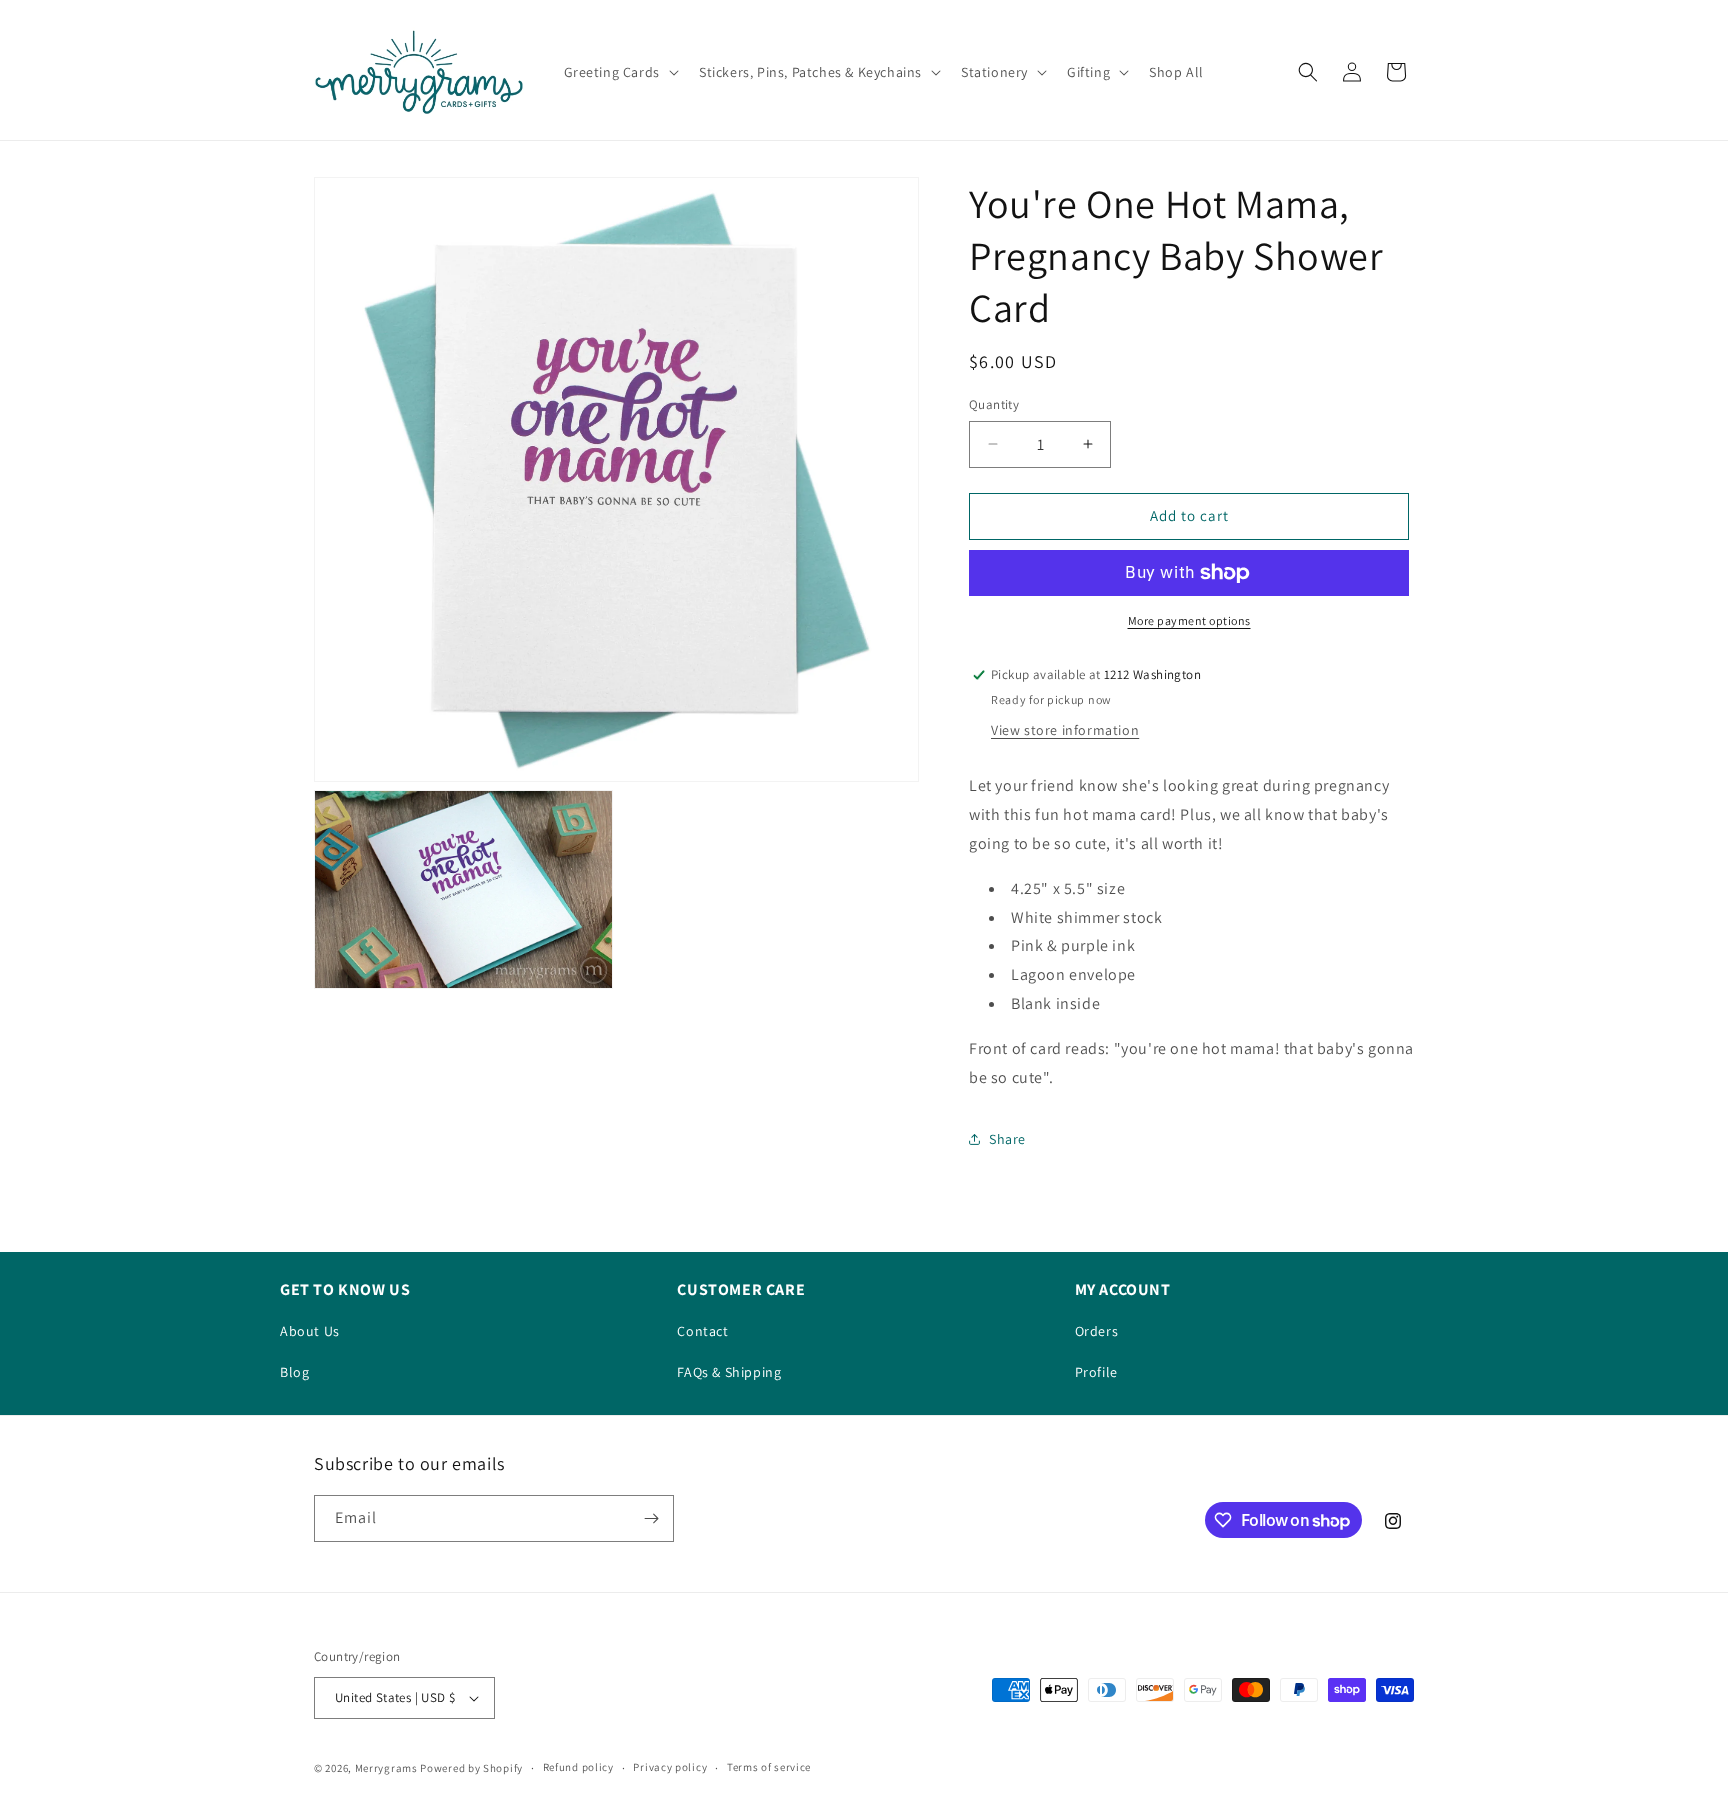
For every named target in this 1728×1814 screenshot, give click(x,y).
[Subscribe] (651, 1518)
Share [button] (1007, 1139)
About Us (310, 1331)
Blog (294, 1372)
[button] (619, 72)
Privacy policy (670, 1767)
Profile (1096, 1372)
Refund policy (578, 1767)
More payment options (1189, 620)
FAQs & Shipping (729, 1372)
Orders (1097, 1331)
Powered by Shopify (471, 1768)
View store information (1065, 730)
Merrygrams (386, 1768)
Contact (702, 1331)
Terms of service (769, 1767)
